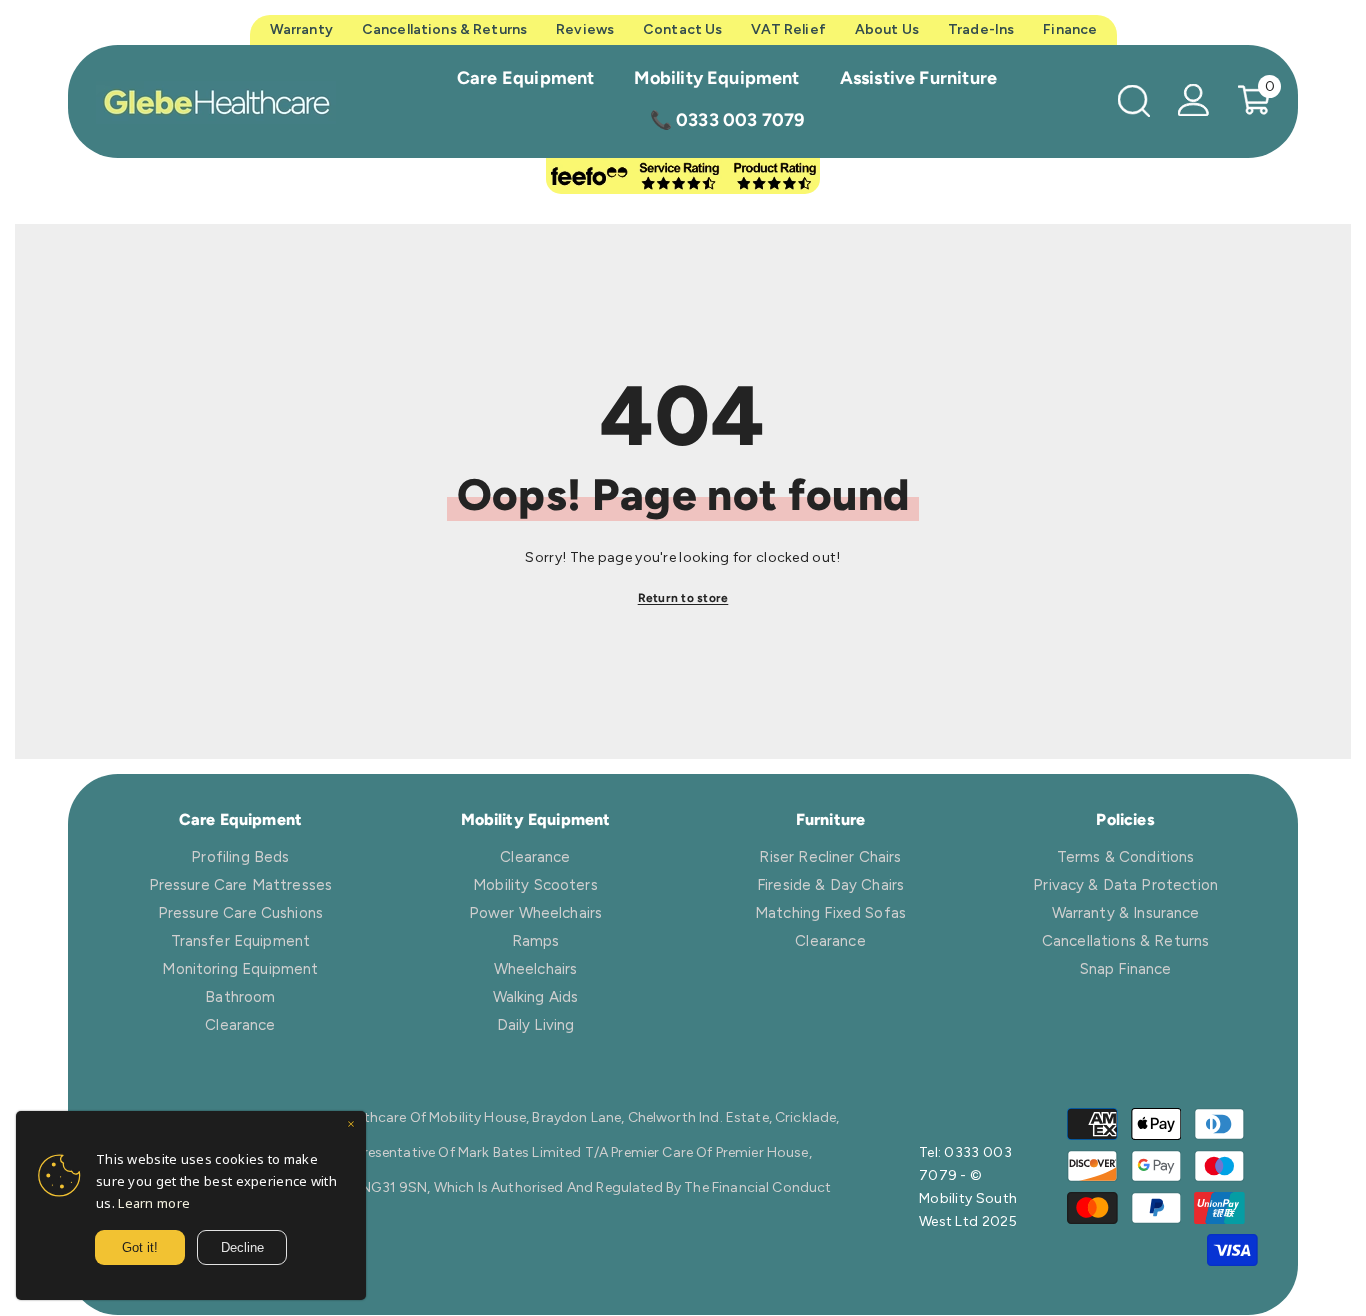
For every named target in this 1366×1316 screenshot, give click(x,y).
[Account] (1194, 100)
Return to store (683, 598)
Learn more (154, 1203)
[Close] (351, 1126)
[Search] (1134, 100)
